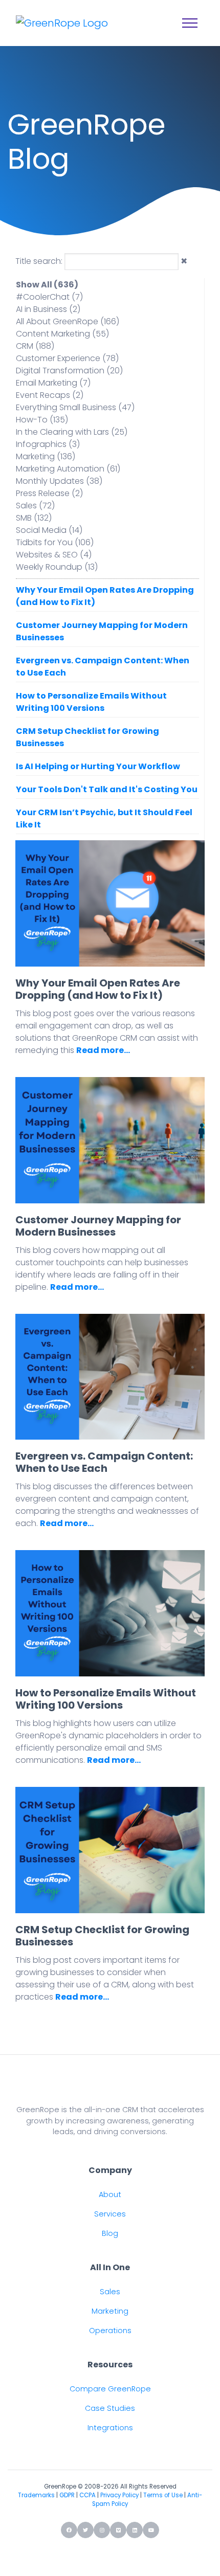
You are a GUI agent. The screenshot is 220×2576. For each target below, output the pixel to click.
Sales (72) (35, 506)
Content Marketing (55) (62, 334)
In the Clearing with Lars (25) (72, 432)
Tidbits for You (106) (55, 542)
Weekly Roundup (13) (57, 567)
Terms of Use (163, 2495)
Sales (110, 2292)
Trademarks (36, 2495)
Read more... (103, 1050)
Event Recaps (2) (50, 395)
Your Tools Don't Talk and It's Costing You (107, 789)
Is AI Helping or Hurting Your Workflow (98, 766)
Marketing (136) (46, 456)
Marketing (110, 2311)
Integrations (110, 2428)
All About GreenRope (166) (68, 321)
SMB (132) (34, 518)
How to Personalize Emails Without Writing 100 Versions (91, 702)
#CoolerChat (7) (49, 297)
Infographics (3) (48, 444)
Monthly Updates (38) (59, 481)
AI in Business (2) (48, 309)
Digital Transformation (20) (69, 371)
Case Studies (110, 2408)
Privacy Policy (119, 2495)
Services (110, 2214)
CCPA (87, 2495)
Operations (110, 2331)
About (110, 2194)
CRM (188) (35, 346)
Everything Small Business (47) (75, 407)
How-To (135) (42, 420)
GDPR (67, 2495)
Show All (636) (47, 285)
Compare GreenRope (110, 2389)
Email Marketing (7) (53, 383)
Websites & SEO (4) (54, 555)
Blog (110, 2233)
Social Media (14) (49, 530)
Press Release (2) (49, 493)
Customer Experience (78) (67, 358)
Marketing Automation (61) (68, 469)
